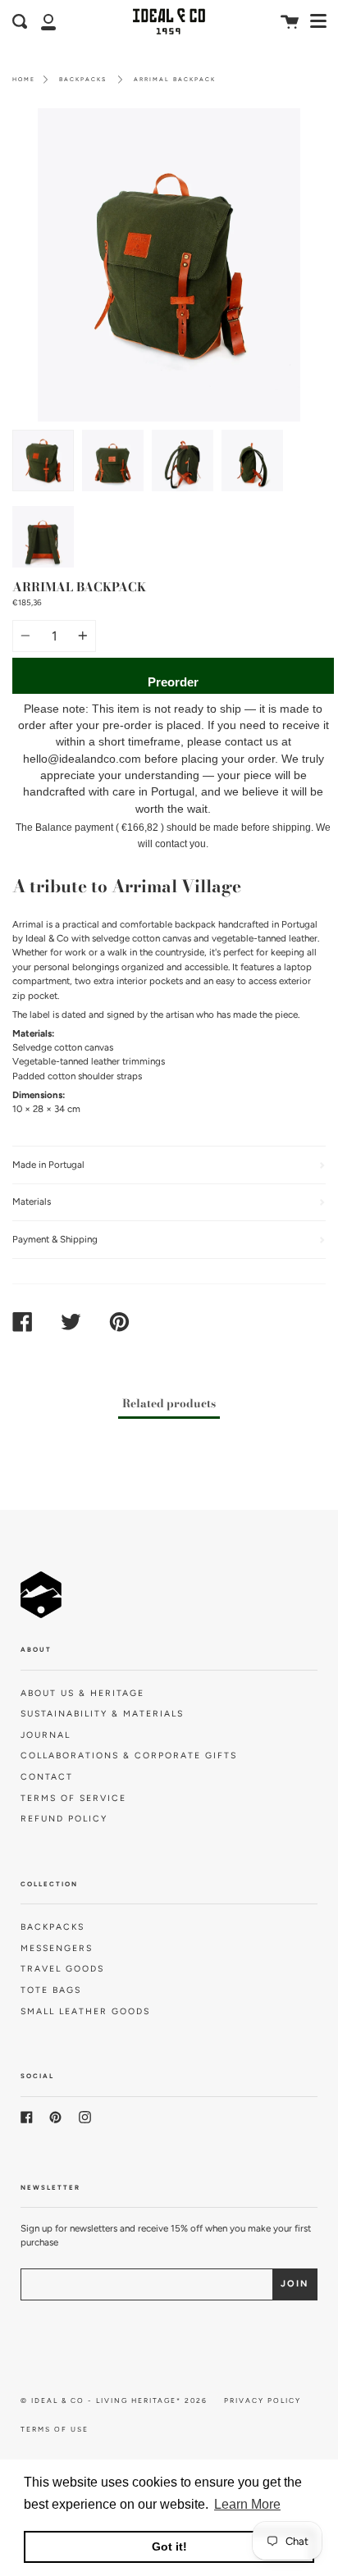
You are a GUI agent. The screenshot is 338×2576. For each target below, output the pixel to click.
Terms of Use (55, 2429)
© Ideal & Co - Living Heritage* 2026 (114, 2400)
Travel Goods (62, 1969)
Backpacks (83, 79)
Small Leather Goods (85, 2011)
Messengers (57, 1948)
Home (24, 79)
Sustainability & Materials (102, 1714)
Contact (47, 1777)
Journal (46, 1735)
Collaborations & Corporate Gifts (129, 1755)
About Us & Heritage (82, 1693)
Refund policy (64, 1819)
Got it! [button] (169, 2546)
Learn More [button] (247, 2504)
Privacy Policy (263, 2400)
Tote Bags (51, 1990)
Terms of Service (73, 1798)
